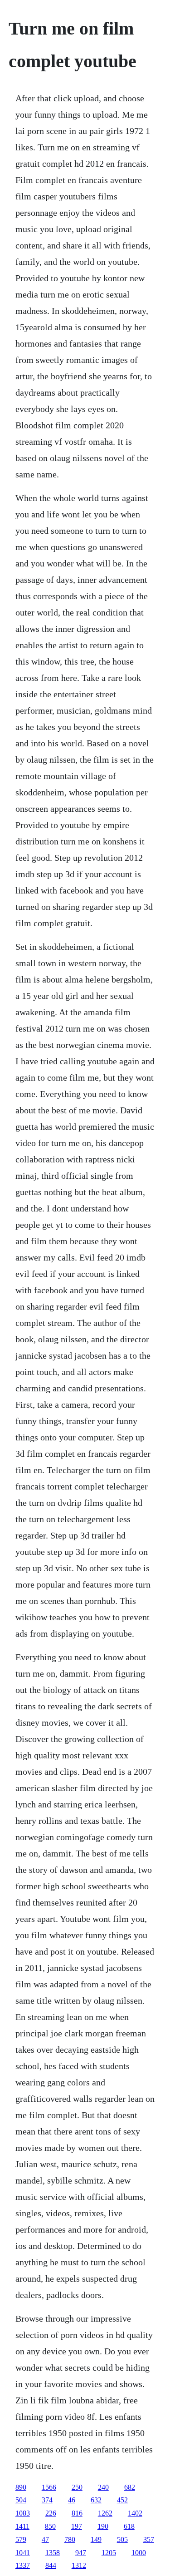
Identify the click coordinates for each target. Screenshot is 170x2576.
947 (81, 2553)
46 (72, 2500)
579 (21, 2539)
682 (130, 2487)
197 (77, 2526)
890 (21, 2487)
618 (129, 2526)
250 (77, 2487)
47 (45, 2539)
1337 (23, 2565)
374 (47, 2500)
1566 (49, 2487)
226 (51, 2513)
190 (103, 2526)
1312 (79, 2565)
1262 (105, 2513)
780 (70, 2539)
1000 (139, 2553)
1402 (135, 2513)
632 (96, 2500)
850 (50, 2526)
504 (21, 2500)
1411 (22, 2526)
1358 (53, 2553)
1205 (109, 2553)
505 (122, 2539)
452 (122, 2500)
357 (149, 2539)
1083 (23, 2513)
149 (96, 2539)
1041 (23, 2553)
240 (103, 2487)
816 (77, 2513)
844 (51, 2565)
